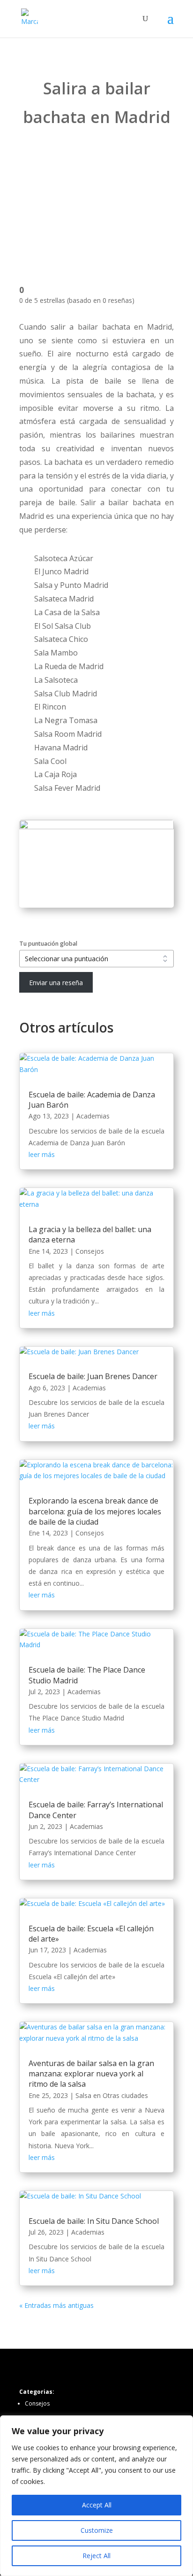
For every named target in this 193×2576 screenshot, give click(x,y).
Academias (93, 1116)
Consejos (90, 1251)
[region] (96, 2496)
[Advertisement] (96, 200)
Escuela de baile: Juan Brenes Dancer (93, 1376)
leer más (42, 1154)
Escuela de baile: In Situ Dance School (94, 2221)
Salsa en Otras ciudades (112, 2095)
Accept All (97, 2505)
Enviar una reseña (56, 983)
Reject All (96, 2556)
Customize (97, 2530)
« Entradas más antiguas (56, 2305)
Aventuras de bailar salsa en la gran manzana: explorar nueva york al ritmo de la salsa (91, 2074)
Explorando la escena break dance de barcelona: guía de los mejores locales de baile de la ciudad (95, 1511)
